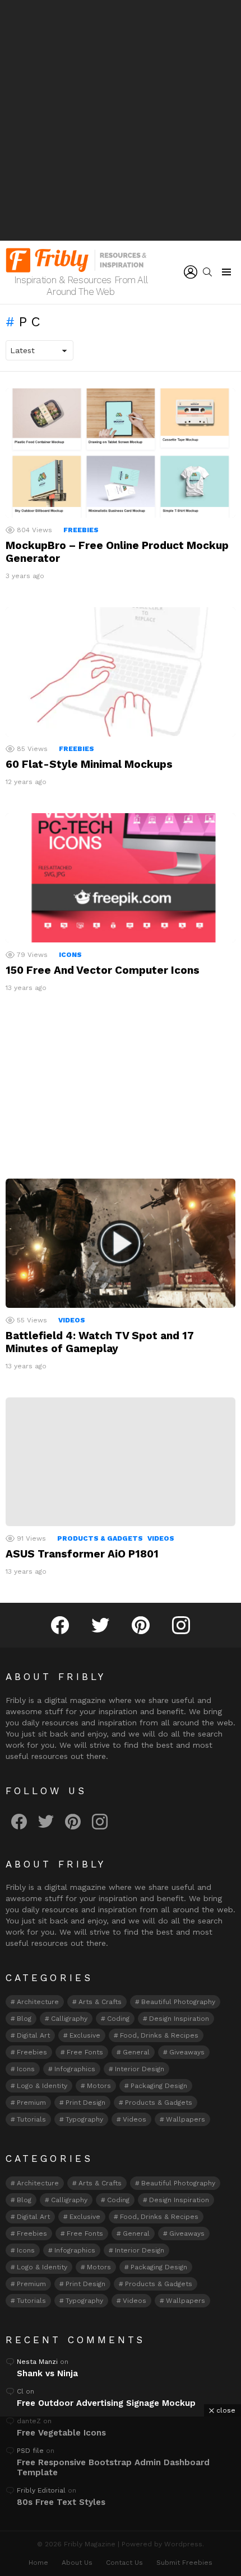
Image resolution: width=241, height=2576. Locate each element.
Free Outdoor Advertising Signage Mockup (106, 2403)
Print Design (85, 2103)
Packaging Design (159, 2086)
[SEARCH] (207, 272)
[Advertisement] (121, 120)
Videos (72, 1320)
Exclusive (85, 2035)
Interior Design (140, 2069)
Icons (70, 955)
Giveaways (187, 2052)
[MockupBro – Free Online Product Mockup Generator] (121, 453)
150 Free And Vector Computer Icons (103, 970)
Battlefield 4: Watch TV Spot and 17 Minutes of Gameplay (100, 1342)
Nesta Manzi (37, 2362)
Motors (99, 2086)
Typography (84, 2119)
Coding (118, 2019)
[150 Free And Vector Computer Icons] (121, 878)
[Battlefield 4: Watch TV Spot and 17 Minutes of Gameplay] (121, 1243)
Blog (24, 2019)
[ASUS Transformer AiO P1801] (121, 1462)
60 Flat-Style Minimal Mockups (89, 764)
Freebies (81, 530)
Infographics (75, 2069)
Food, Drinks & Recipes (159, 2035)
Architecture (38, 2002)
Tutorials (31, 2119)
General (136, 2052)
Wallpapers (186, 2119)
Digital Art (33, 2035)
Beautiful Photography (178, 2002)
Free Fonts (85, 2052)
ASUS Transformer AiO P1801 (82, 1554)
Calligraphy (69, 2019)
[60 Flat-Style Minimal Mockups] (121, 672)
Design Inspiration (179, 2019)
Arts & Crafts (100, 2002)
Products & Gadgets (100, 1538)
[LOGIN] (191, 272)
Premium (31, 2103)
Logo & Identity (42, 2086)
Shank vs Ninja (47, 2373)
